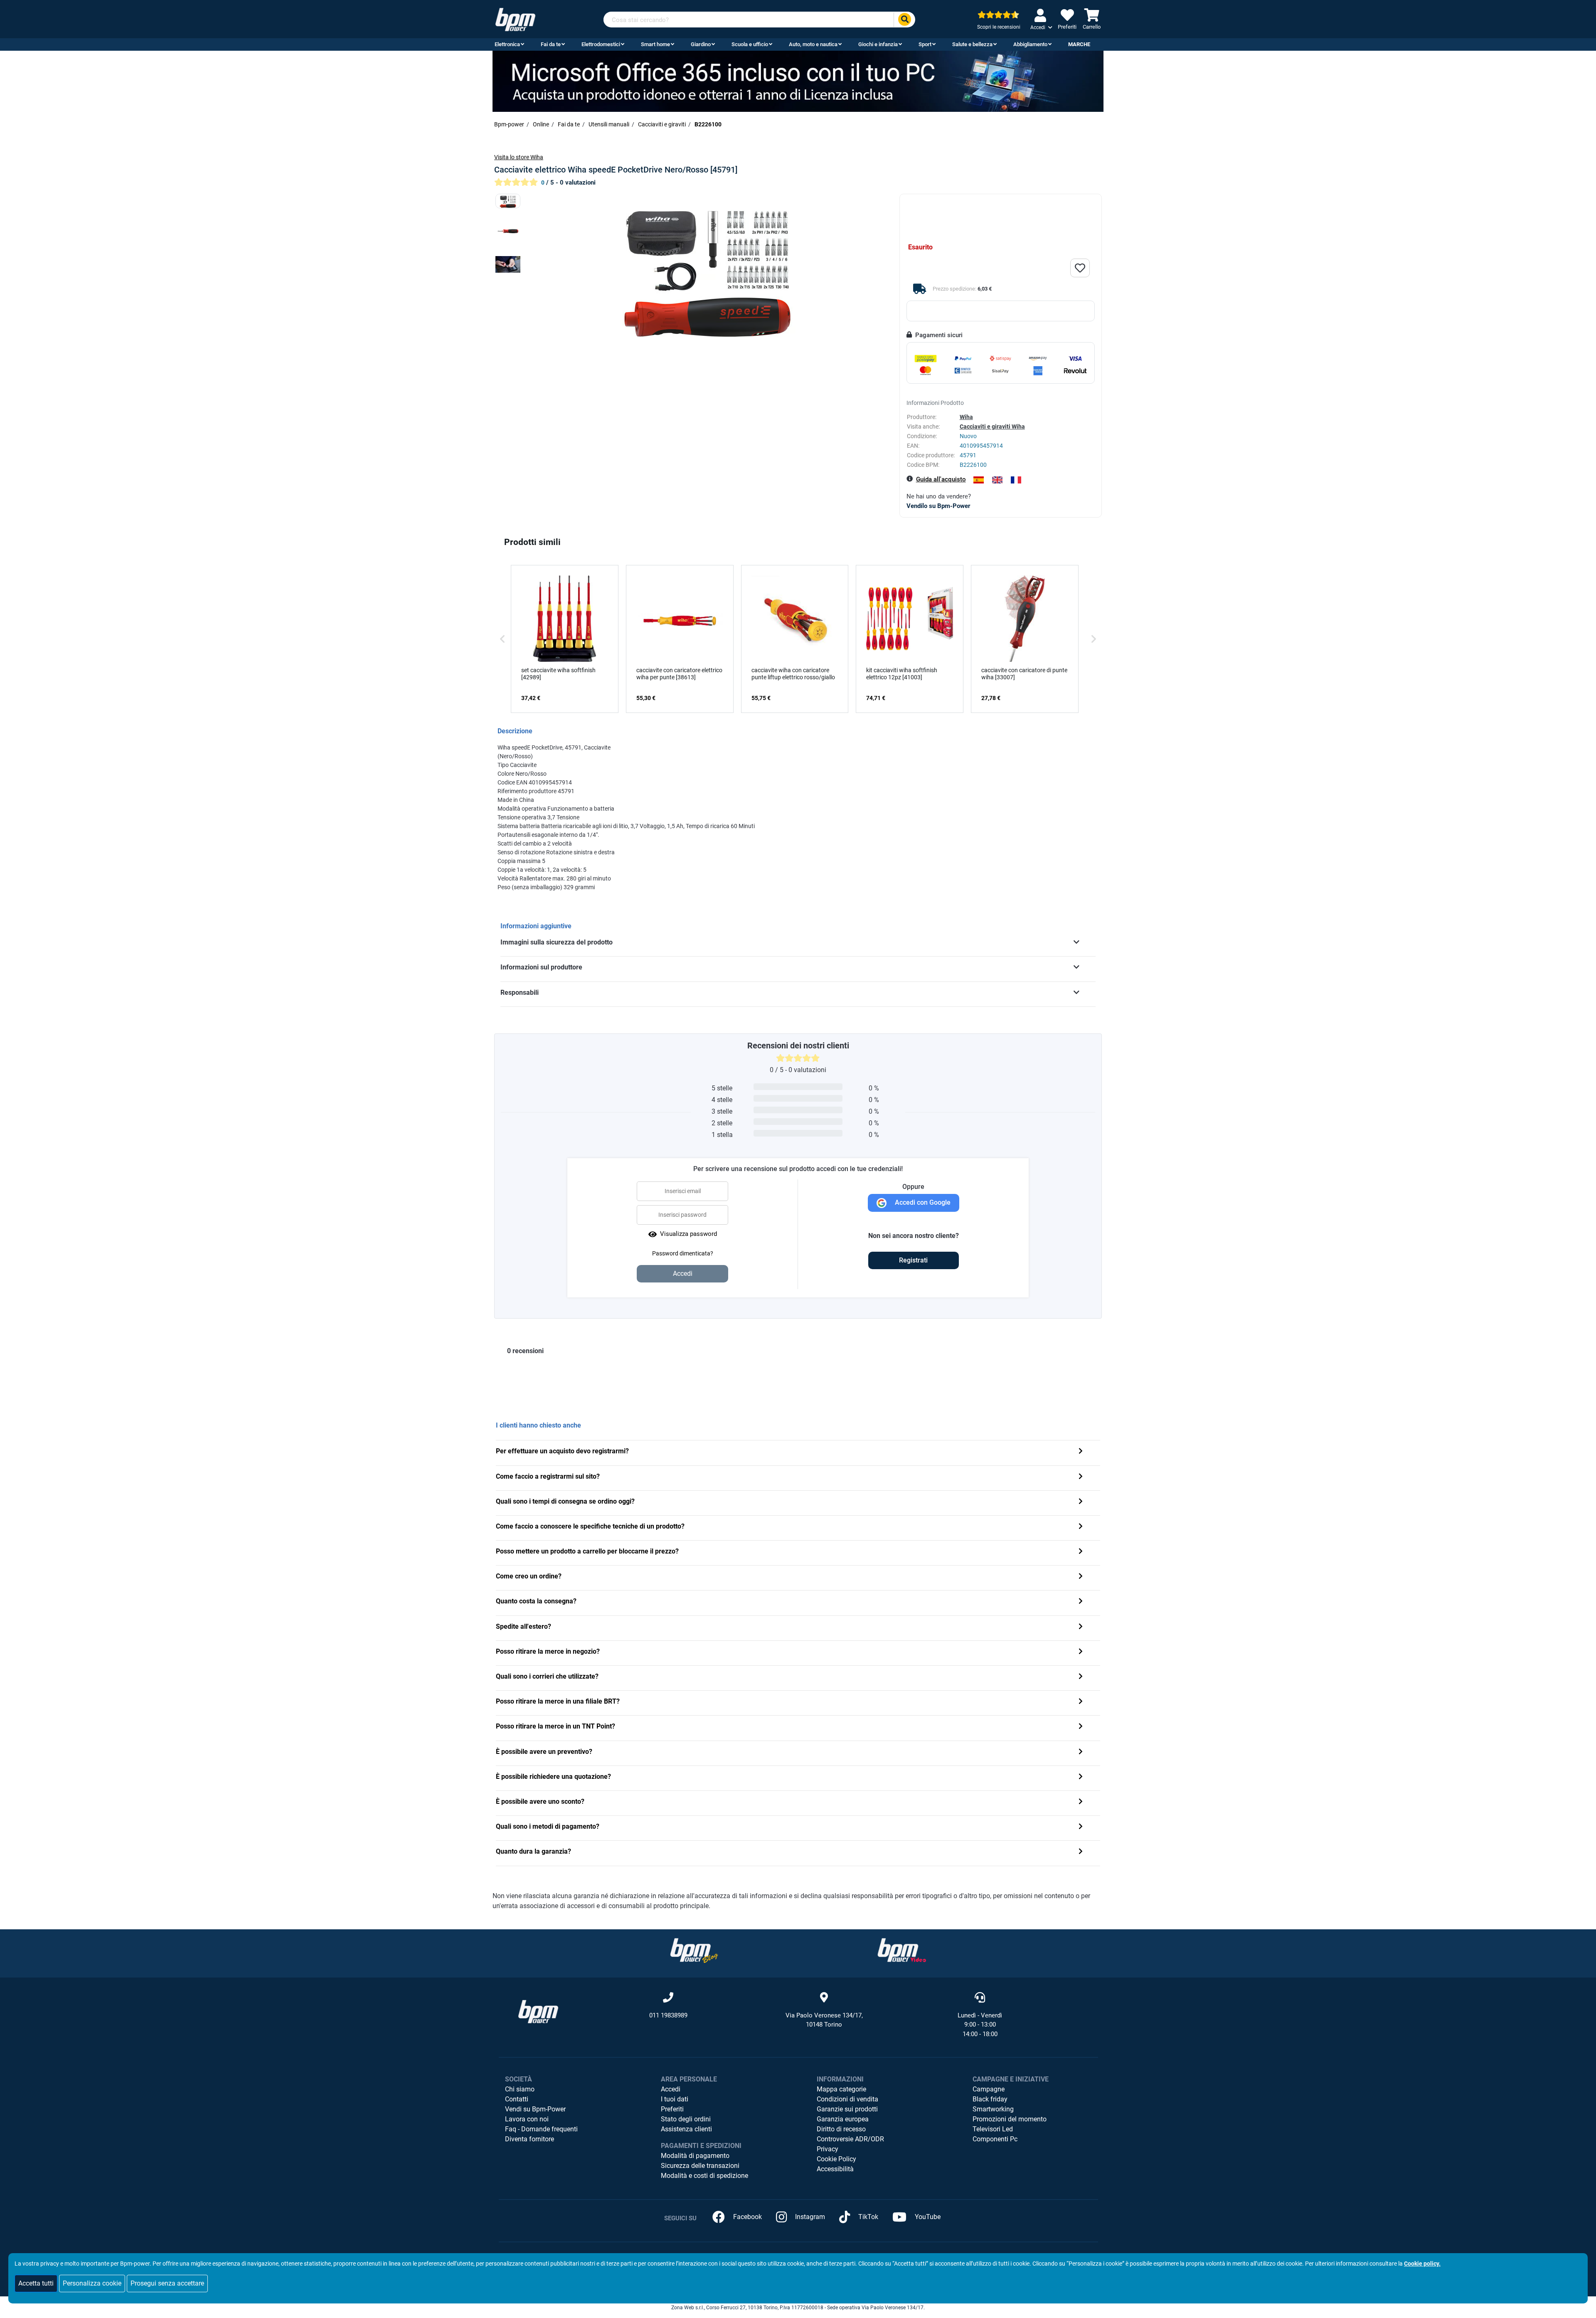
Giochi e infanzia (878, 44)
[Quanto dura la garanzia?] (1081, 1852)
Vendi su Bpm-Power (535, 2109)
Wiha (966, 417)
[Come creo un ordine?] (1081, 1577)
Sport (925, 44)
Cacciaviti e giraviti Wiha (992, 427)
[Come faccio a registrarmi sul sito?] (1081, 1477)
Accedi (671, 2089)
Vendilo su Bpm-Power (938, 506)
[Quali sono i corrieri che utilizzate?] (1081, 1677)
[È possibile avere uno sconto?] (1081, 1802)
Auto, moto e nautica (813, 44)
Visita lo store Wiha (519, 157)
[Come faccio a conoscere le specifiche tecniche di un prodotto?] (1081, 1527)
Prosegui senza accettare (167, 2283)
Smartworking (993, 2109)
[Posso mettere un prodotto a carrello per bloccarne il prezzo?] (1081, 1552)
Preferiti (672, 2109)
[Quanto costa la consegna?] (1081, 1602)
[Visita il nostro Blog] (694, 1950)
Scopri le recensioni (999, 27)
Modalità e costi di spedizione (704, 2176)
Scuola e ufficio (750, 44)
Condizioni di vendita (847, 2099)
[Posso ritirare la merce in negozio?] (1081, 1652)
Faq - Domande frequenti (541, 2129)
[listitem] (565, 639)
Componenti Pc (995, 2139)
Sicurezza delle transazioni (700, 2166)
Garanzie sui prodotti (847, 2109)
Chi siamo (520, 2089)
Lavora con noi (527, 2119)
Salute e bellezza (972, 44)
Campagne (989, 2089)
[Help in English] (997, 480)
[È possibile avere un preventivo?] (1081, 1752)
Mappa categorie (841, 2089)
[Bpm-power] (515, 19)
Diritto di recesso (841, 2129)
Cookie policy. (1422, 2264)
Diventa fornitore (530, 2139)
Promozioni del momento (1010, 2119)
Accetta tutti (36, 2283)
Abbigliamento (1030, 44)
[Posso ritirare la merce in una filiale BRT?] (1081, 1702)
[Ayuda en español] (979, 480)
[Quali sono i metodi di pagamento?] (1081, 1827)
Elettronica (507, 44)
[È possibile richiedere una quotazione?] (1081, 1777)
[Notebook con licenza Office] (798, 81)
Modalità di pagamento (695, 2156)
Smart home (655, 44)
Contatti (517, 2099)
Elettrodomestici (601, 44)
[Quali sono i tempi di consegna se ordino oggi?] (1081, 1502)
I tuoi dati (675, 2099)
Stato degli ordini (686, 2119)
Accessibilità (835, 2169)
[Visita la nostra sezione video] (902, 1950)
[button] (502, 639)
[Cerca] (904, 20)
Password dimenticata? (683, 1253)
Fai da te (551, 44)
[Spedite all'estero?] (1081, 1627)
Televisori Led (993, 2129)
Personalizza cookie (92, 2283)
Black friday (990, 2099)
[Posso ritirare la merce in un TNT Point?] (1081, 1727)
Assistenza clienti (686, 2129)
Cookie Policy (836, 2159)
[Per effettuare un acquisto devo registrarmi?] (1081, 1452)
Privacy (828, 2149)
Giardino (701, 44)
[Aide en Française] (1016, 480)
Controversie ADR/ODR (850, 2139)
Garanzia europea (843, 2119)
